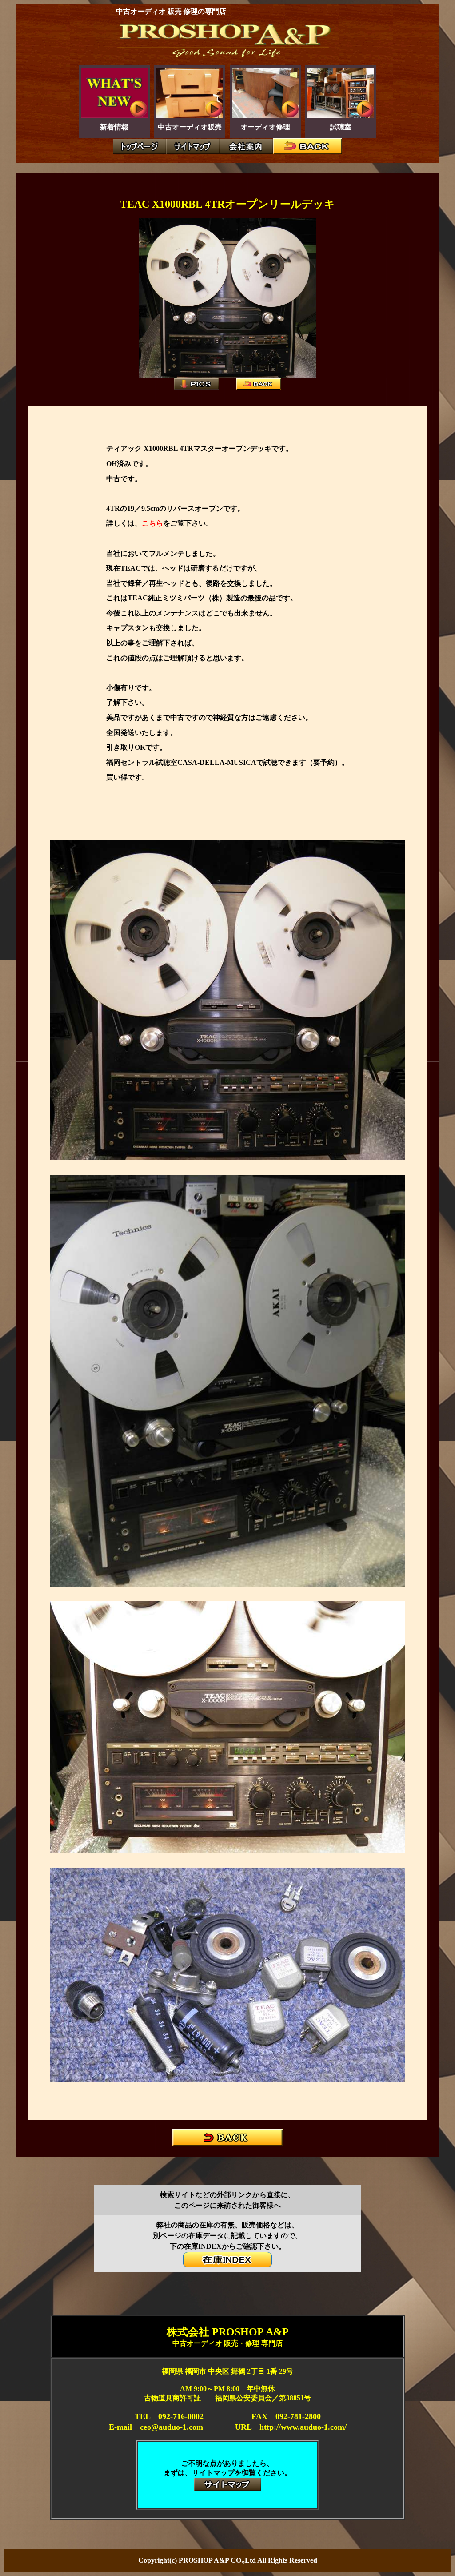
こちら (152, 523)
